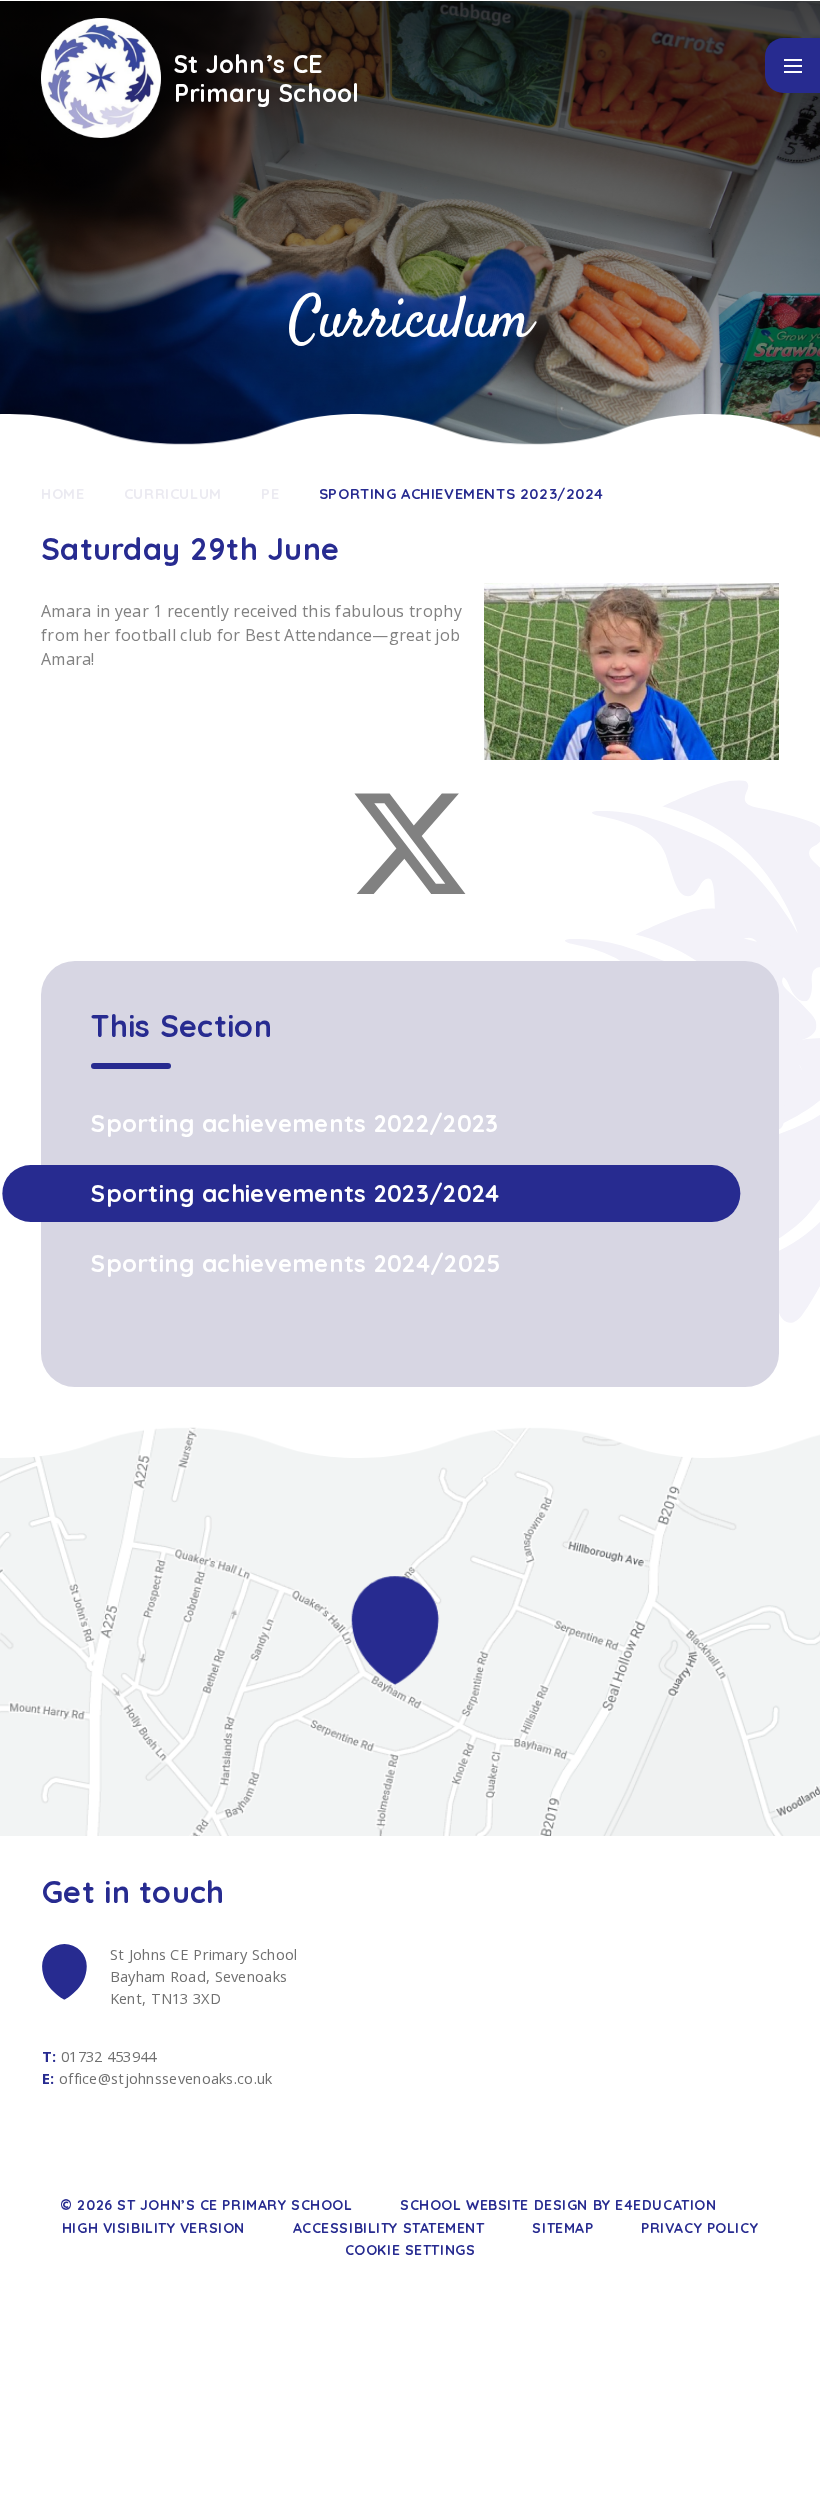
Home (62, 493)
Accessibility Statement (389, 2228)
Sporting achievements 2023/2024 (461, 493)
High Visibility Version (153, 2228)
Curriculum (173, 493)
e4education (665, 2205)
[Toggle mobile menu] (792, 65)
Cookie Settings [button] (410, 2250)
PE (270, 493)
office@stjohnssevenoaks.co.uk (166, 2078)
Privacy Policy (699, 2228)
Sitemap (562, 2228)
